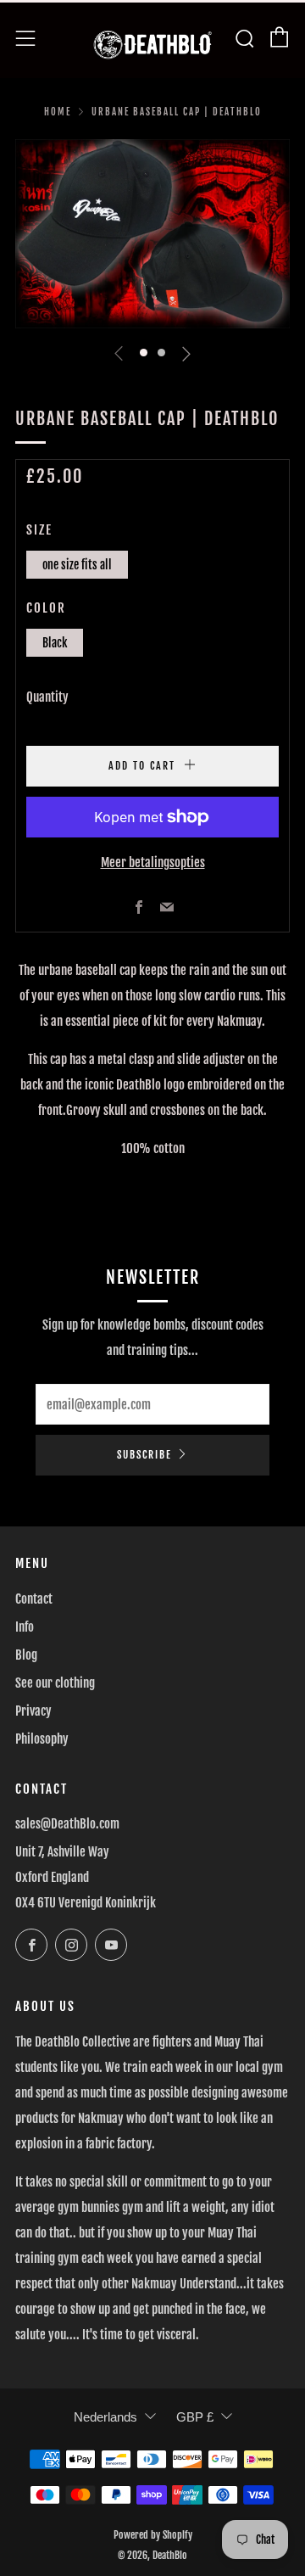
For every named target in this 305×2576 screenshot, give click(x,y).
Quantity (47, 697)
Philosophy (42, 1739)
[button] (144, 353)
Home (58, 112)
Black (55, 643)
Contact (34, 1599)
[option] (152, 234)
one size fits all (77, 565)
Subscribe (144, 1455)
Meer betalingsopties (153, 862)
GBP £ (195, 2417)
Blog (26, 1655)
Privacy (33, 1711)
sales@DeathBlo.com (67, 1824)
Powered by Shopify (153, 2535)
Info (25, 1627)
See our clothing (55, 1683)
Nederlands (105, 2417)
